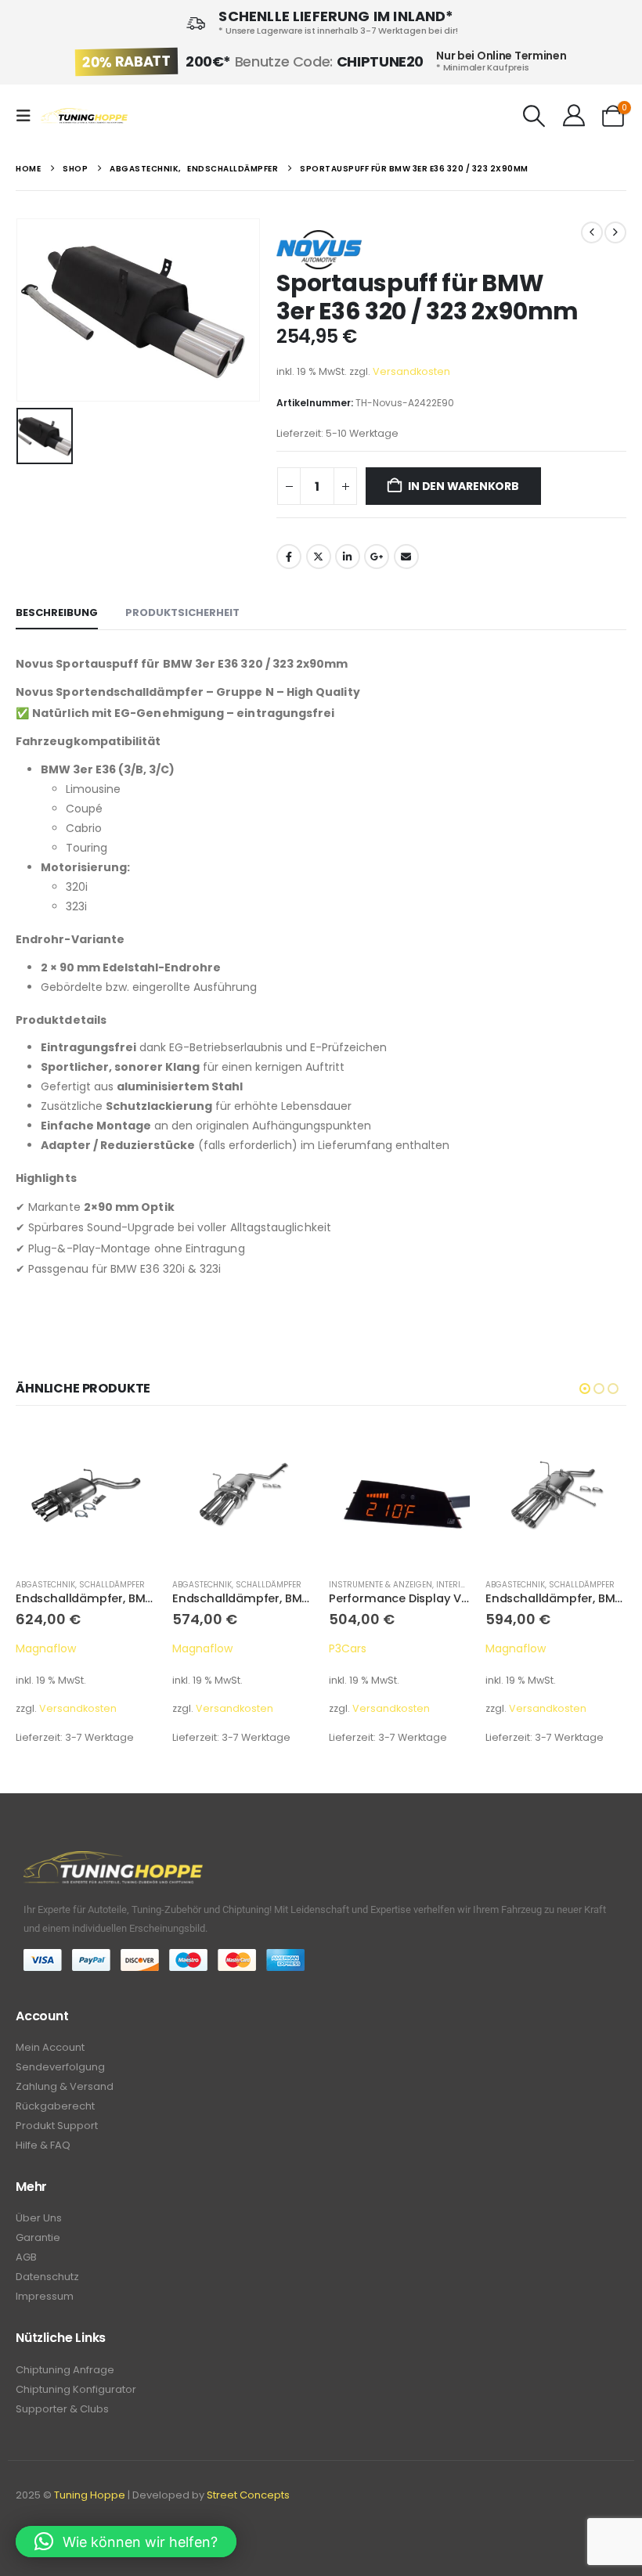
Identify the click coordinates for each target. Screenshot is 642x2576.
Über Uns (39, 2218)
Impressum (45, 2296)
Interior (297, 1585)
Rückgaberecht (55, 2106)
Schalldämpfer (112, 1585)
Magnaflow (46, 1648)
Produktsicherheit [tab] (182, 612)
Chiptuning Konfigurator (76, 2389)
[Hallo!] (573, 116)
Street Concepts (248, 2495)
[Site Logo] (84, 116)
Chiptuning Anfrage (65, 2370)
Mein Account (50, 2047)
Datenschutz (47, 2277)
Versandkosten (411, 371)
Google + (377, 557)
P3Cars (191, 1648)
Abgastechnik (45, 1585)
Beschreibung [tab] (57, 612)
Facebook (289, 557)
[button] (28, 116)
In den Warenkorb (463, 486)
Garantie (38, 2237)
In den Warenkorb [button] (131, 1450)
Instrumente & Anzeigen (224, 1585)
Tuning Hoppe (90, 2495)
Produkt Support (57, 2126)
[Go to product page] (86, 1495)
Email (406, 557)
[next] (615, 232)
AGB (26, 2257)
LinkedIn (348, 557)
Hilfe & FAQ (43, 2145)
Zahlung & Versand (65, 2086)
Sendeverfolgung (60, 2067)
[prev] (592, 232)
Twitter (319, 557)
